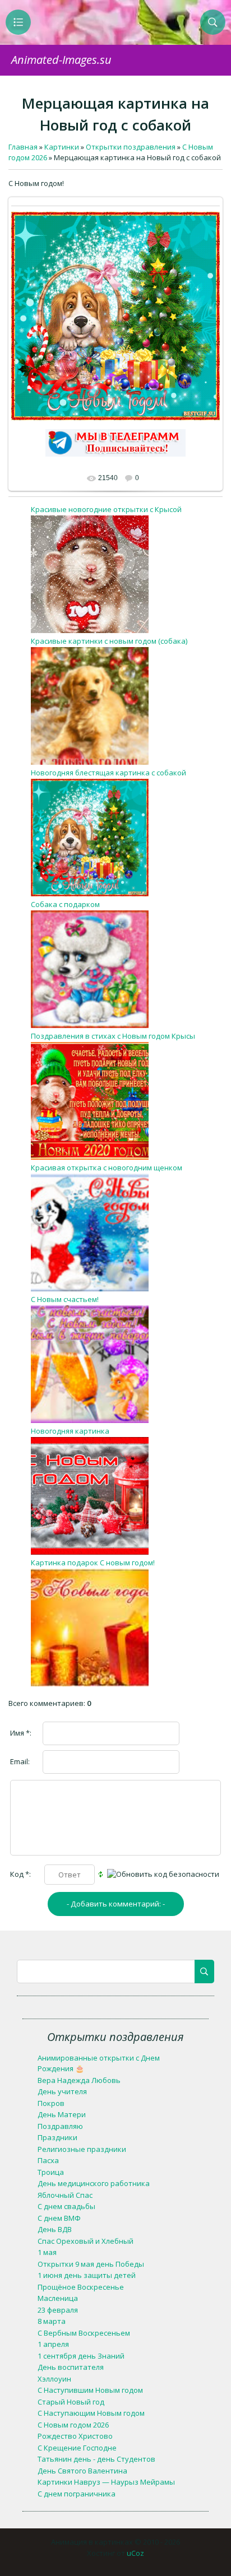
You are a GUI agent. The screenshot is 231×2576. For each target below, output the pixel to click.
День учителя (62, 2091)
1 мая (47, 2252)
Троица (51, 2172)
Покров (51, 2103)
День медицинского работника (94, 2183)
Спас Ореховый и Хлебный (86, 2241)
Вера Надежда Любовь (79, 2080)
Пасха (48, 2160)
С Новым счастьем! (65, 1299)
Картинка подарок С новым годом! (93, 1563)
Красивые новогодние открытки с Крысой (106, 509)
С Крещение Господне (77, 2448)
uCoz (135, 2553)
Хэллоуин (54, 2379)
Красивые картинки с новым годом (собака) (109, 641)
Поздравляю (60, 2126)
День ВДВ (55, 2229)
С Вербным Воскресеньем (84, 2333)
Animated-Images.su (61, 60)
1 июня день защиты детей (87, 2275)
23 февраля (58, 2310)
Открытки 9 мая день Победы (91, 2264)
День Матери (62, 2114)
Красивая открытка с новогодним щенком (107, 1168)
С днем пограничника (77, 2494)
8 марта (52, 2321)
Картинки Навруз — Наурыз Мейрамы (106, 2482)
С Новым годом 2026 (73, 2425)
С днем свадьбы (66, 2206)
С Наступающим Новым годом (91, 2413)
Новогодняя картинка (70, 1431)
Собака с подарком (65, 904)
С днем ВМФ (59, 2218)
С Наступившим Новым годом (90, 2390)
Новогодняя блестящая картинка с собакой (108, 773)
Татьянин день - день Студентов (96, 2459)
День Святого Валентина (82, 2471)
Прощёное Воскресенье (81, 2287)
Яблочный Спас (65, 2195)
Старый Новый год (71, 2402)
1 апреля (53, 2344)
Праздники (57, 2137)
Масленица (58, 2298)
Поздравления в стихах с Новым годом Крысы (113, 1036)
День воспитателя (71, 2367)
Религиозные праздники (82, 2149)
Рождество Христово (75, 2436)
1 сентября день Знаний (81, 2356)
